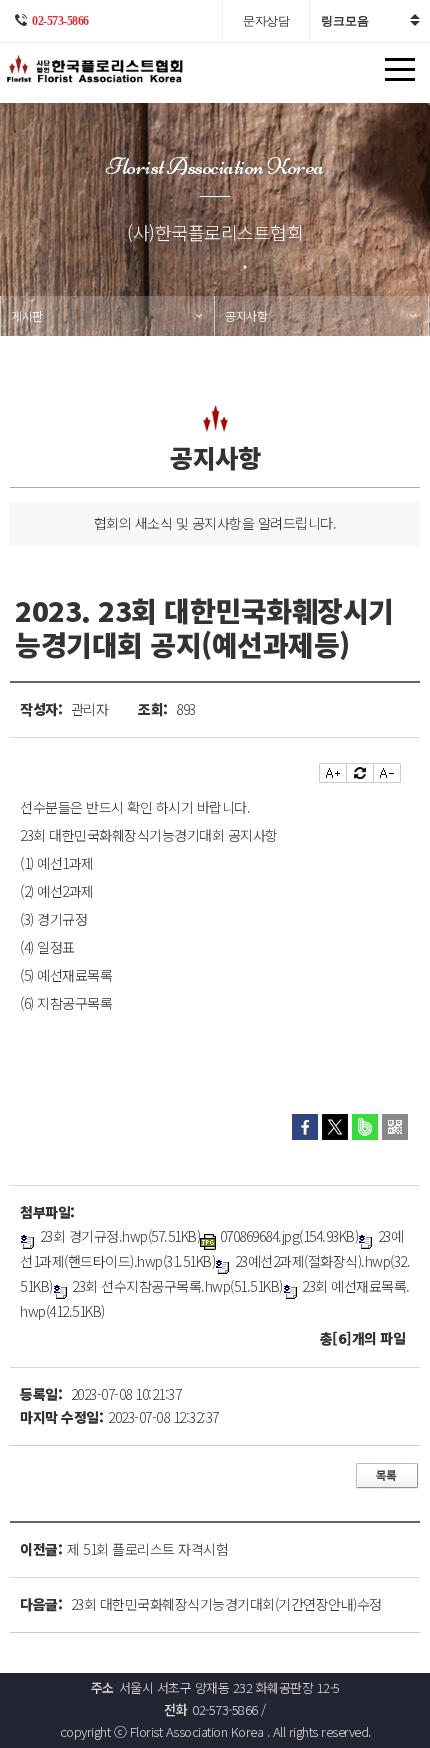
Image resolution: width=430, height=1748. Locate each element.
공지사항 (246, 315)
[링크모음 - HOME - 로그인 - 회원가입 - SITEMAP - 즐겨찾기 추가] (369, 21)
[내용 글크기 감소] (387, 773)
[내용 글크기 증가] (333, 773)
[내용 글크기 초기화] (360, 773)
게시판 (27, 315)
